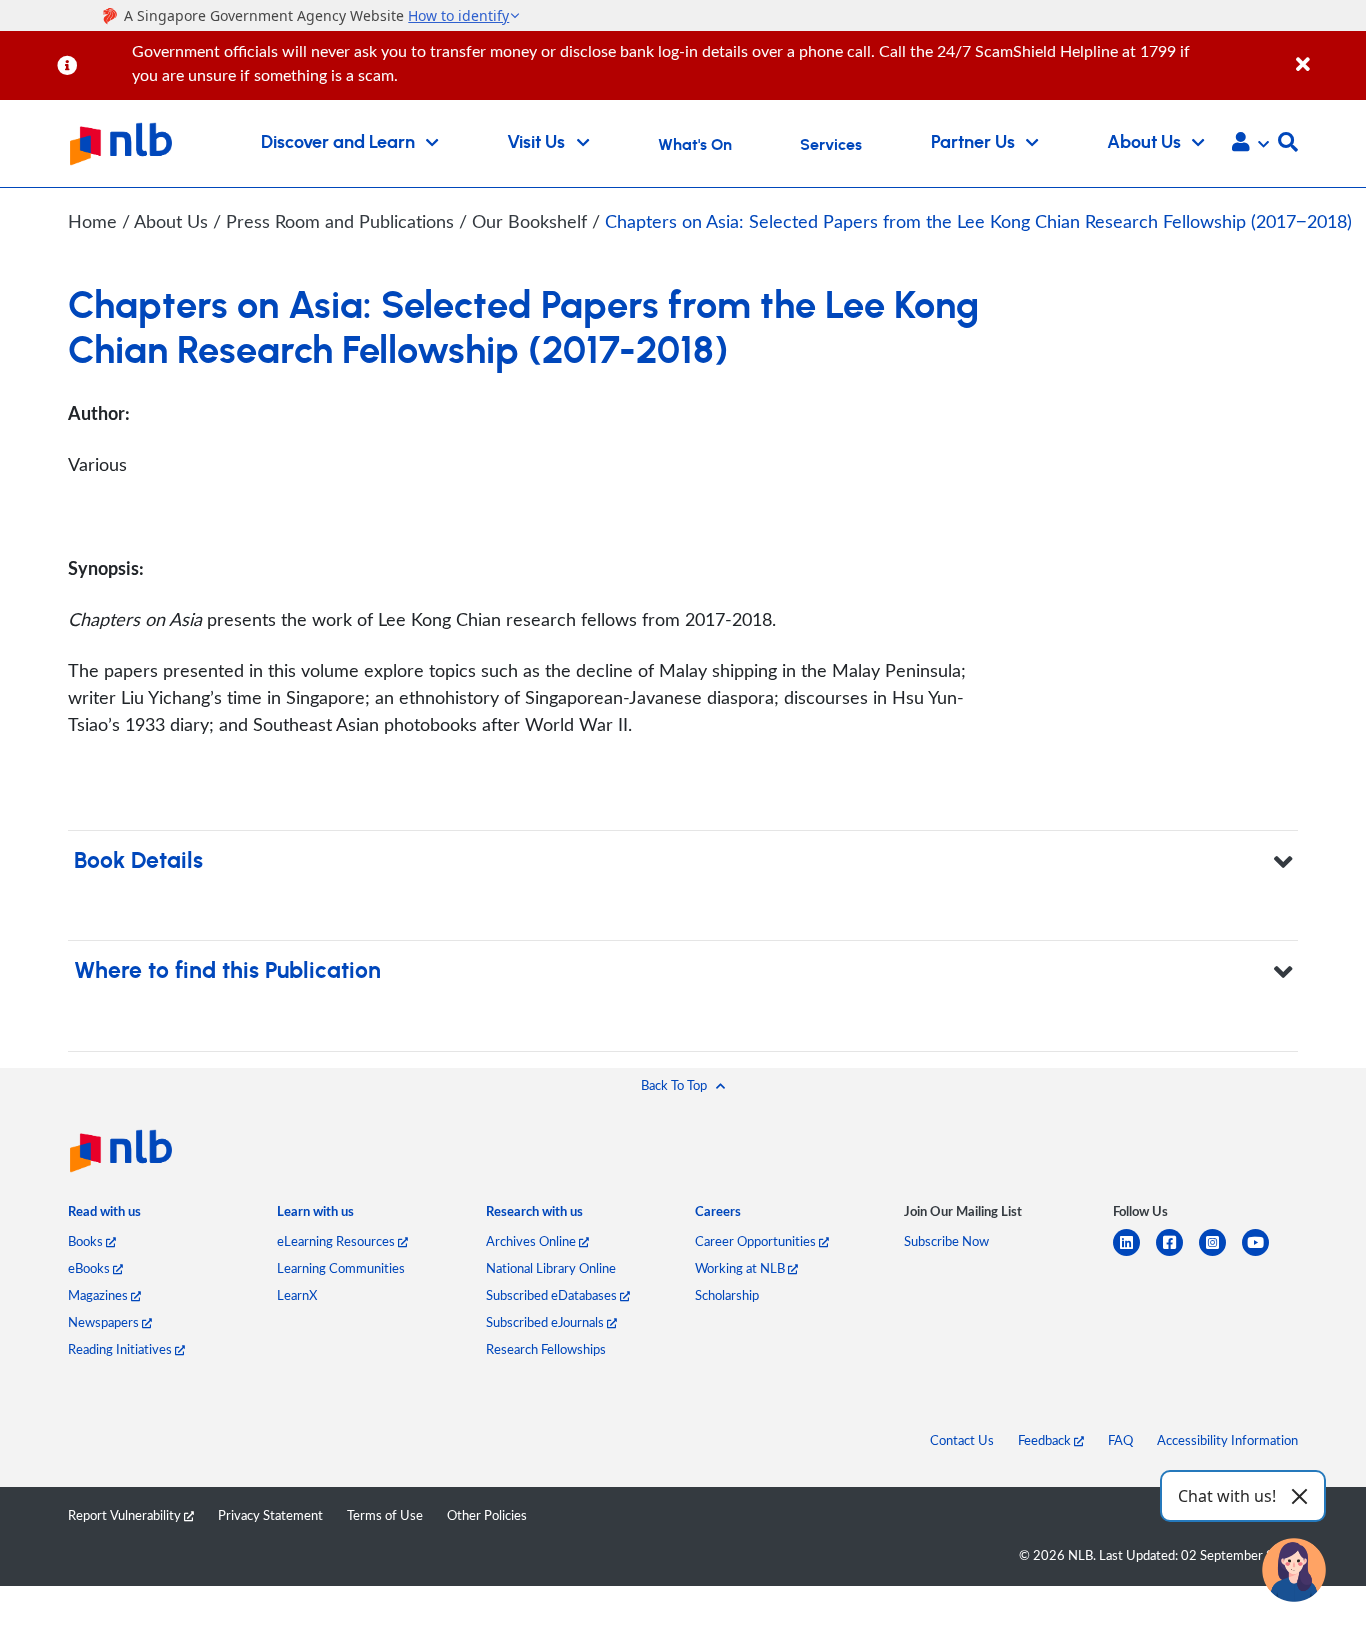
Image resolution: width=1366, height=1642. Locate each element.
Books (87, 1241)
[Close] (1327, 53)
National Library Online (551, 1268)
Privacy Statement (270, 1515)
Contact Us (962, 1440)
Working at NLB (741, 1268)
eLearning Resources (337, 1241)
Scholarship (727, 1295)
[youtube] (1263, 1254)
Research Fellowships (546, 1349)
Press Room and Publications (342, 221)
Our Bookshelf (532, 221)
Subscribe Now (946, 1241)
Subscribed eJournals (546, 1322)
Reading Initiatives (121, 1349)
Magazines (99, 1295)
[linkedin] (1134, 1254)
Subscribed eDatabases (553, 1295)
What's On (695, 145)
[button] (1250, 144)
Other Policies (487, 1515)
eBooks (90, 1268)
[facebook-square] (1177, 1254)
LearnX (297, 1295)
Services (831, 145)
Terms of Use (385, 1515)
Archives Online (532, 1241)
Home (92, 221)
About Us (173, 221)
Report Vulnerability (126, 1515)
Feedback (1046, 1440)
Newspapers (105, 1322)
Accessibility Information (1227, 1440)
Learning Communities (341, 1268)
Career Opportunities (757, 1241)
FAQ (1120, 1440)
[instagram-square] (1220, 1254)
